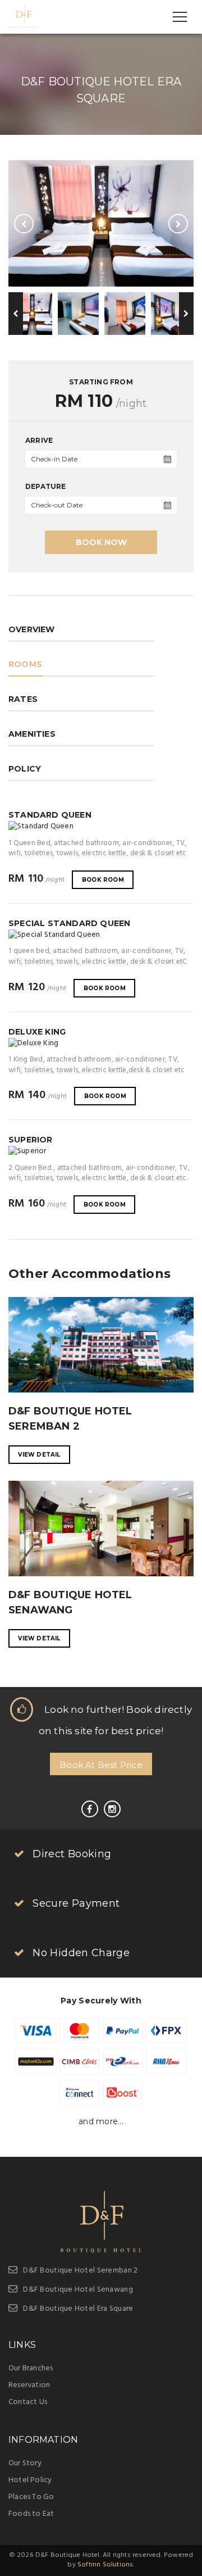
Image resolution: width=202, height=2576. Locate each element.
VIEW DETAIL (39, 1455)
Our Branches (31, 2368)
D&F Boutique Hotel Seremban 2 (80, 2271)
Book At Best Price (101, 1765)
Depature (46, 486)
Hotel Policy (30, 2480)
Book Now (101, 542)
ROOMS (25, 664)
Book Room (103, 880)
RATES (23, 699)
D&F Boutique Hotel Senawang (78, 2290)
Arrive (39, 440)
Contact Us (28, 2402)
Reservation (29, 2385)
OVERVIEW (32, 629)
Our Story (25, 2463)
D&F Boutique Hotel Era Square (78, 2309)
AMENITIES (32, 734)
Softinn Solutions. (106, 2565)
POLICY (25, 769)
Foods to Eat (31, 2514)
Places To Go (31, 2497)
